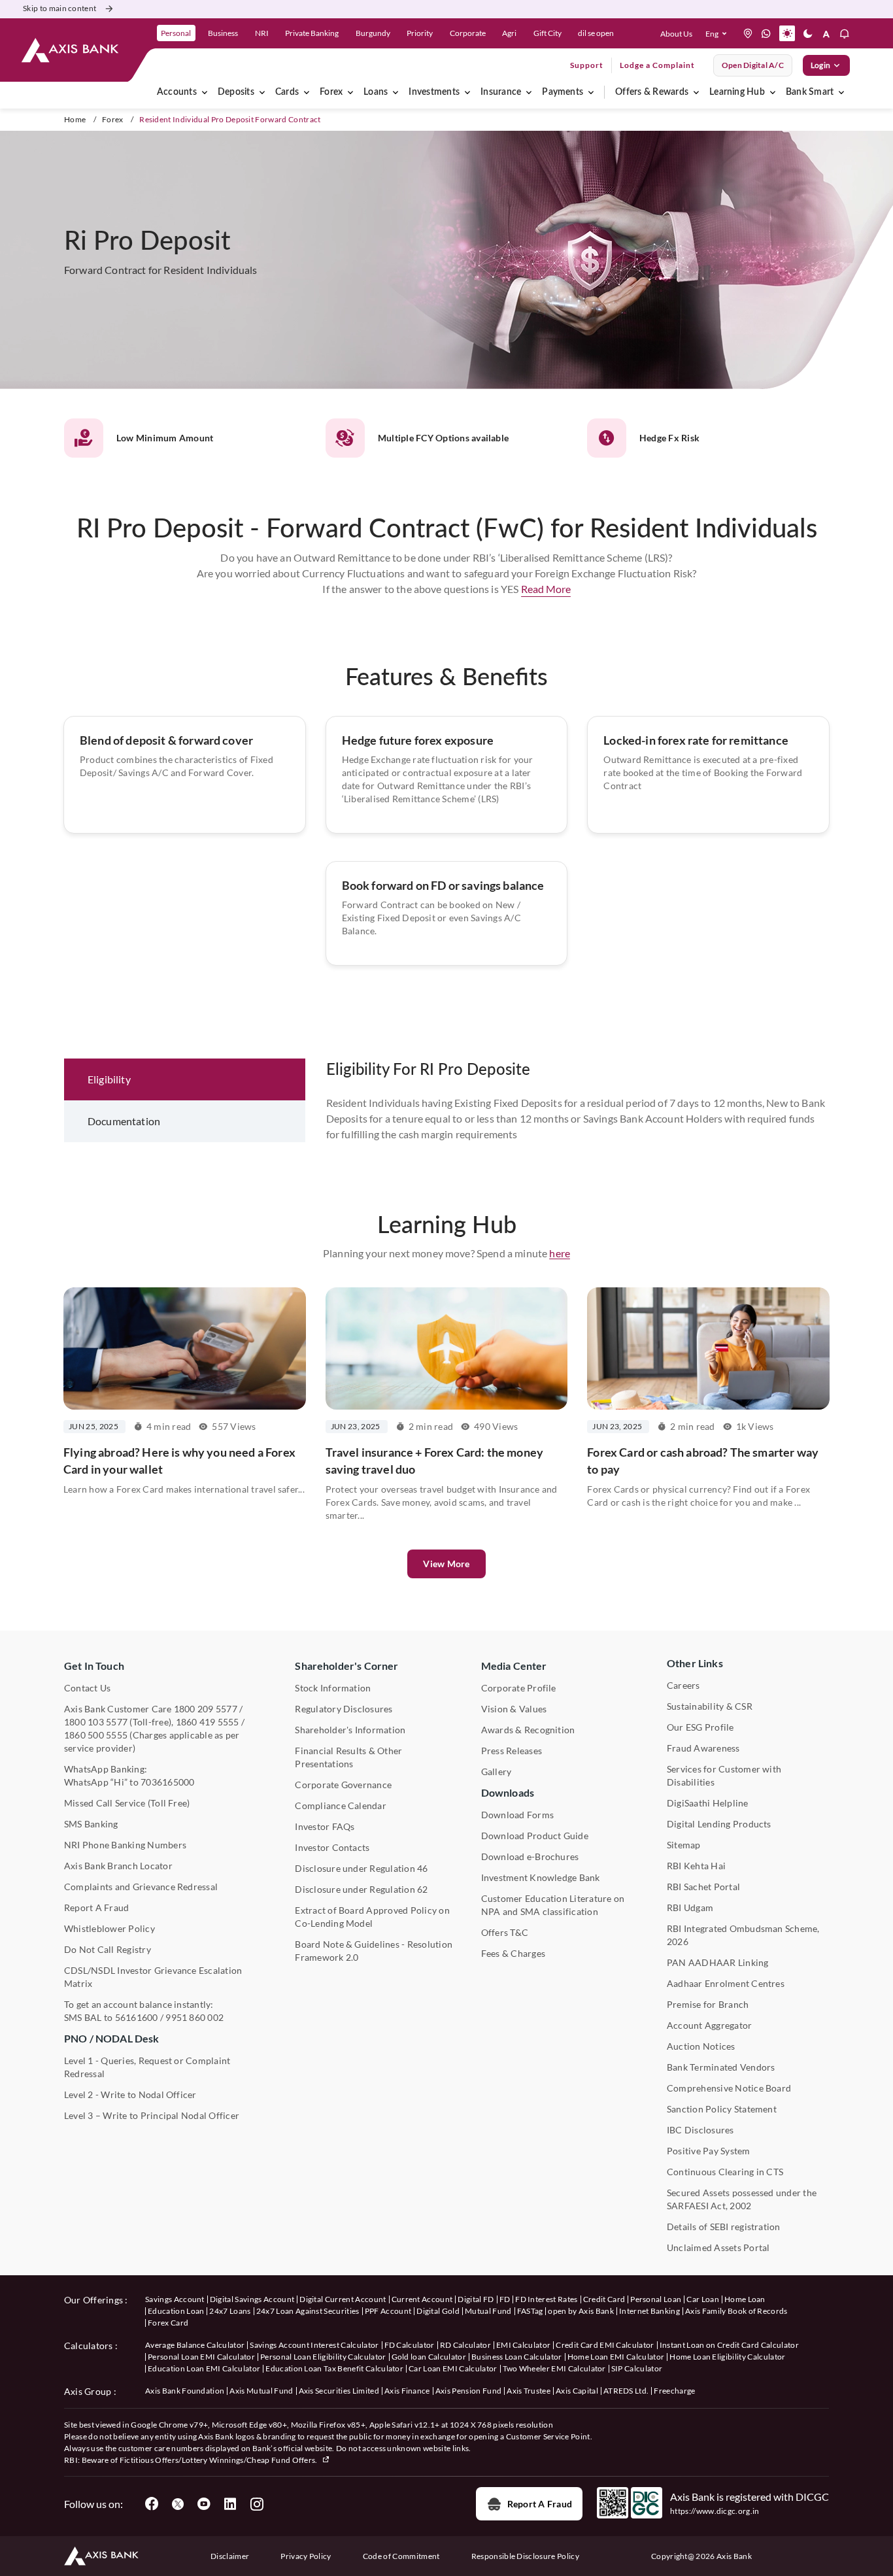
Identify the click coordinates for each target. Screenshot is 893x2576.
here (560, 1253)
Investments (434, 92)
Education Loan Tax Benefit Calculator (334, 2368)
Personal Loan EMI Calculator (201, 2357)
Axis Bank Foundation (185, 2391)
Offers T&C (505, 1932)
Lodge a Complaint (657, 65)
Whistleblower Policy (110, 1928)
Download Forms (517, 1815)
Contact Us (87, 1688)
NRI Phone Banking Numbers (125, 1845)
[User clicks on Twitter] (178, 2504)
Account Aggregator (709, 2025)
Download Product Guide (535, 1836)
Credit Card (604, 2299)
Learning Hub (737, 92)
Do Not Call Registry (108, 1949)
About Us (676, 34)
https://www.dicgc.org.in (715, 2511)
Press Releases (512, 1751)
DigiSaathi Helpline (708, 1803)
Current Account (422, 2299)
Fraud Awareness (703, 1748)
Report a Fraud (540, 2504)
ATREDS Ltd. (626, 2391)
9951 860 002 (194, 2017)
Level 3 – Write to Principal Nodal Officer (152, 2115)
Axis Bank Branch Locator (118, 1866)
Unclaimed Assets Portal (718, 2247)
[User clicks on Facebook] (152, 2504)
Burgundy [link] (373, 33)
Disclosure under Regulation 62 (361, 1889)
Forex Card (168, 2323)
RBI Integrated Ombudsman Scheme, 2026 (743, 1935)
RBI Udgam (690, 1907)
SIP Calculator (637, 2368)
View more (446, 1564)
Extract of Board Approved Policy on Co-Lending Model (372, 1917)
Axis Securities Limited (339, 2391)
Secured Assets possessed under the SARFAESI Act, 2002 (742, 2199)
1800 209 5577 (206, 1709)
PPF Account (388, 2311)
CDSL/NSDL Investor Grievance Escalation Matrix (153, 1977)
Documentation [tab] (124, 1121)
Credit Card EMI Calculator (605, 2345)
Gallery (497, 1771)
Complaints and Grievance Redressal (141, 1887)
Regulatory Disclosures (344, 1709)
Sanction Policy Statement (722, 2109)
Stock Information (333, 1688)
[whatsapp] (766, 33)
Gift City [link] (548, 33)
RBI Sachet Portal (703, 1887)
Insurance (501, 92)
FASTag (530, 2311)
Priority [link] (420, 33)
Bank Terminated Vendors (721, 2067)
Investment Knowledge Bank (541, 1877)
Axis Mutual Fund (261, 2391)
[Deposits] (262, 92)
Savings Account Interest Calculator (314, 2345)
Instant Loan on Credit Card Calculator (729, 2345)
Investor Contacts (332, 1847)
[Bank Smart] (841, 92)
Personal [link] (176, 33)
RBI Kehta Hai (696, 1866)
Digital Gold (438, 2311)
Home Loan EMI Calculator (616, 2357)
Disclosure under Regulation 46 (361, 1868)
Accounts (177, 92)
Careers (683, 1685)
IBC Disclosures (700, 2130)
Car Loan (703, 2299)
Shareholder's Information (350, 1730)
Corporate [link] (468, 33)
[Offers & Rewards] (696, 92)
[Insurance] (529, 92)
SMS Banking (91, 1824)
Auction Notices (701, 2046)
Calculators (89, 2346)
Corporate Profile (519, 1688)
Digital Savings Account (252, 2299)
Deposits (236, 92)
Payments (563, 92)
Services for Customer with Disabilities (724, 1775)
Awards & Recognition (528, 1730)
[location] (748, 33)
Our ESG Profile (700, 1727)
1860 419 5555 (208, 1722)
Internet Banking (649, 2311)
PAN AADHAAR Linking (718, 1962)
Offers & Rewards (652, 92)
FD (505, 2299)
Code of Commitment (401, 2556)
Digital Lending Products (719, 1824)
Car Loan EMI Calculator (453, 2368)
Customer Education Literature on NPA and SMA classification (553, 1905)
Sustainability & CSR (710, 1706)
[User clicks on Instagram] (256, 2504)
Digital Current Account (343, 2299)
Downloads (508, 1792)
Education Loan (176, 2311)
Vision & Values (514, 1709)
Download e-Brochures (530, 1856)
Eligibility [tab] (109, 1079)
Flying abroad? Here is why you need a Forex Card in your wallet (179, 1461)
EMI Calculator (523, 2345)
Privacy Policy (306, 2556)
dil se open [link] (596, 33)
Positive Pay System (709, 2151)
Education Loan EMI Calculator (204, 2368)
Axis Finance (407, 2391)
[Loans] (396, 92)
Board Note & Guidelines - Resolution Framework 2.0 (374, 1951)
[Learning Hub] (773, 92)
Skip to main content (59, 8)
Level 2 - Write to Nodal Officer (130, 2094)
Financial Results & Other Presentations (348, 1757)
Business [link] (223, 33)
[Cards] (307, 92)
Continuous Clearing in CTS (725, 2172)
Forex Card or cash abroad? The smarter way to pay (703, 1461)
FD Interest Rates (546, 2299)
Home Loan (745, 2299)
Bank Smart (810, 92)
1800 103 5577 (96, 1722)
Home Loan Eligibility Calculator (727, 2357)
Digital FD (476, 2299)
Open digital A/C (753, 65)
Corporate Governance (343, 1785)
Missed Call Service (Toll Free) (127, 1803)
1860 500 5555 (96, 1735)
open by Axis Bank (581, 2311)
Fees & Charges (513, 1953)
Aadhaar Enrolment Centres (726, 1983)
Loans (376, 92)
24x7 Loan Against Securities (308, 2311)
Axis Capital (577, 2391)
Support (587, 65)
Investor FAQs (325, 1826)
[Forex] (350, 92)
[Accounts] (205, 92)
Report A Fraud (96, 1907)
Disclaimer (230, 2556)
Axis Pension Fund (468, 2391)
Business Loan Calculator (517, 2357)
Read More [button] (546, 589)
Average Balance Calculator (195, 2345)
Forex (331, 92)
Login (820, 65)
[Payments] (591, 92)
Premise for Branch (708, 2004)
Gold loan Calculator (429, 2357)
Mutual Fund (488, 2311)
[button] (719, 33)
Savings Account (175, 2299)
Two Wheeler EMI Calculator (554, 2368)
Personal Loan (656, 2299)
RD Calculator (465, 2345)
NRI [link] (262, 33)
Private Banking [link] (312, 33)
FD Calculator (410, 2345)
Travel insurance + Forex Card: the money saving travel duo (434, 1461)
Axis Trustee (529, 2391)
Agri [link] (509, 33)
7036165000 (167, 1782)
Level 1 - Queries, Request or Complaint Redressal (147, 2067)
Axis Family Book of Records (736, 2311)
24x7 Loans (230, 2311)
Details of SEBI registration (724, 2227)
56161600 (137, 2017)
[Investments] (467, 92)
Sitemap (684, 1845)
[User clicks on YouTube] (204, 2504)
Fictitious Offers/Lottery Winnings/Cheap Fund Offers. (219, 2460)
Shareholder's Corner (346, 1666)
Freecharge (674, 2391)
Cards (287, 92)
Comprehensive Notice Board (729, 2088)
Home (75, 119)
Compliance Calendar (341, 1805)
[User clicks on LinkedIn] (230, 2504)
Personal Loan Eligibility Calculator (323, 2357)
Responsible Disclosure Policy (525, 2556)
